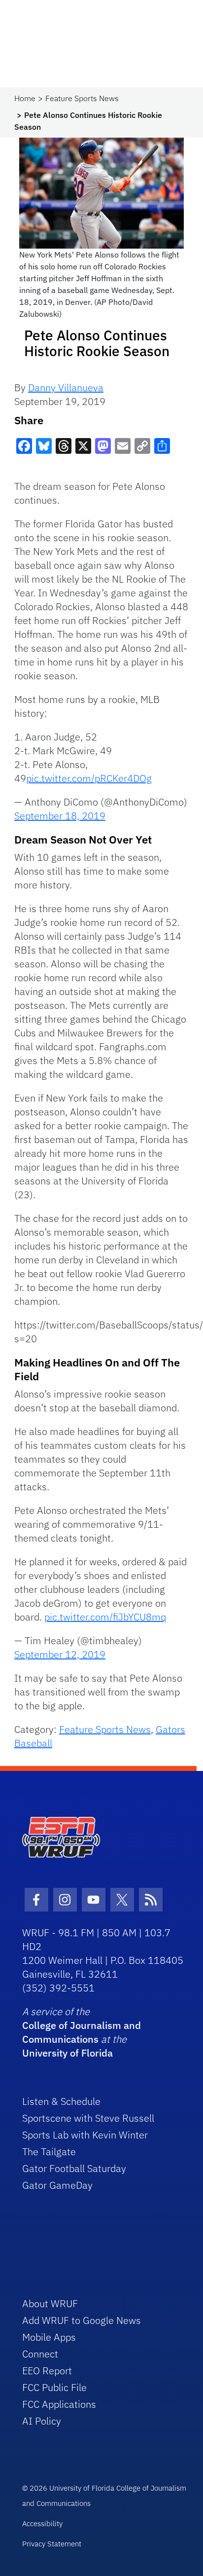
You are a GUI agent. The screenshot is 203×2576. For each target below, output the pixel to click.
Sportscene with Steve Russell (88, 2118)
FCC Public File (54, 2387)
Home (25, 98)
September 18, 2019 (60, 816)
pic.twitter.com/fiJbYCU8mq (105, 1617)
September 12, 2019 (60, 1654)
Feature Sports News (82, 98)
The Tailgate (49, 2152)
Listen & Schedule (61, 2101)
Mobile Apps (49, 2337)
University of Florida (68, 2053)
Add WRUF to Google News (82, 2320)
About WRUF (50, 2303)
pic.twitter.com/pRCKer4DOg (89, 778)
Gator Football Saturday (74, 2168)
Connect (40, 2354)
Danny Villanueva (66, 387)
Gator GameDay (57, 2185)
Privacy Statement (52, 2544)
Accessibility (42, 2523)
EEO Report (47, 2371)
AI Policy (42, 2421)
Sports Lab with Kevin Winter (85, 2135)
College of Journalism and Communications (82, 2032)
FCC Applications (59, 2404)
